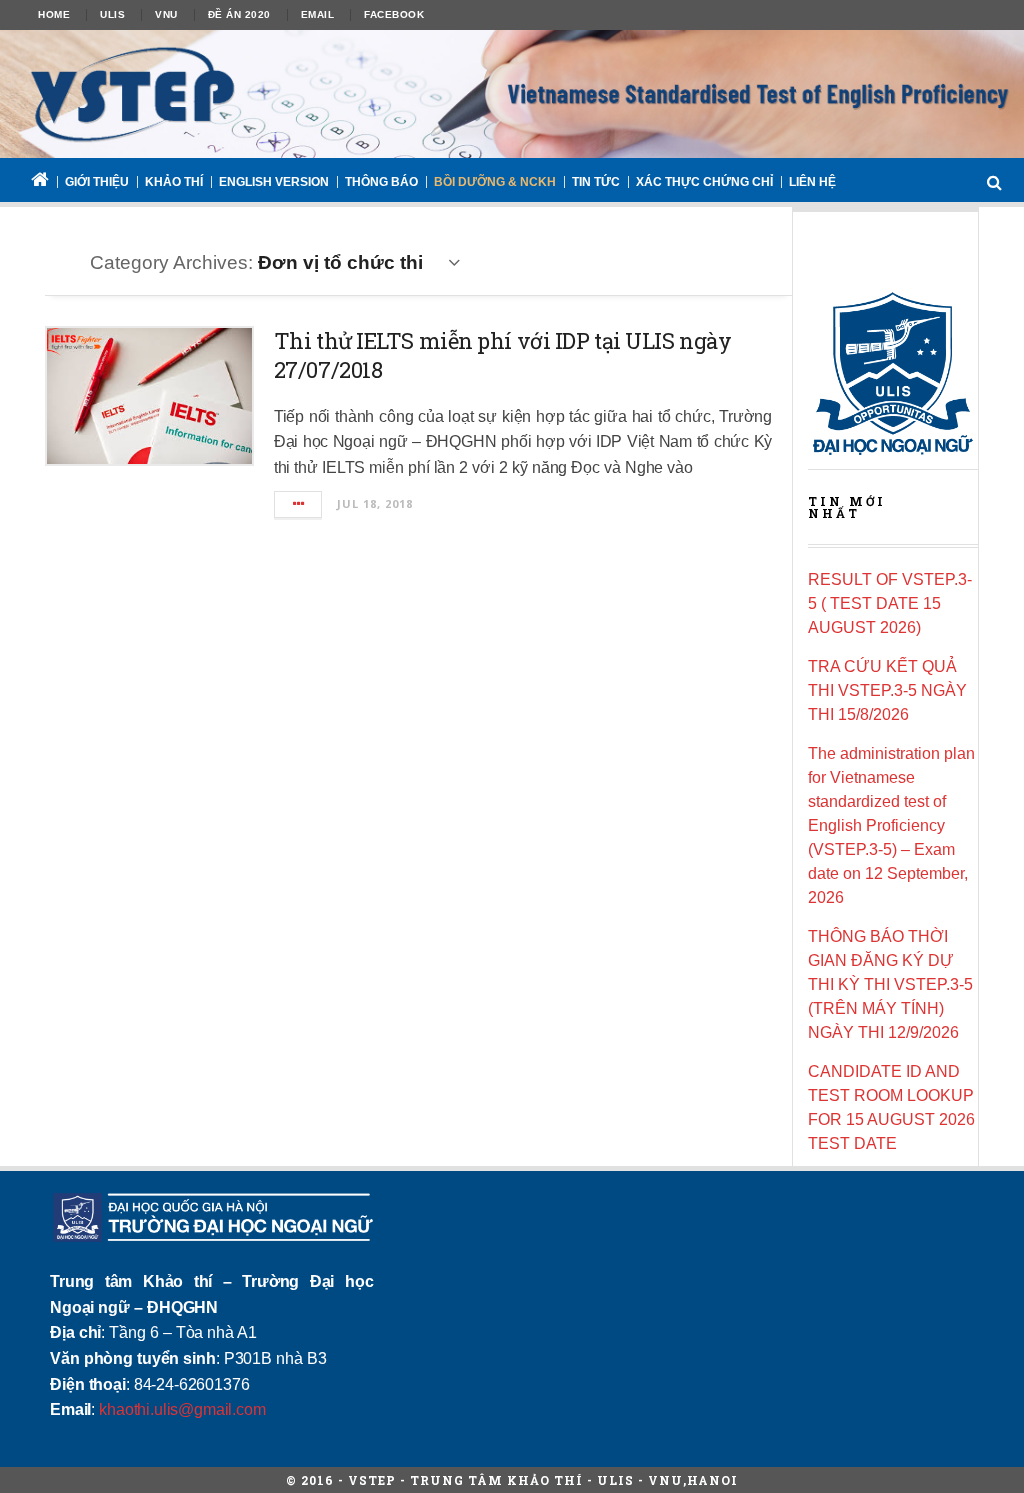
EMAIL (318, 14)
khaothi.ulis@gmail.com (182, 1409)
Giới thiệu (97, 182)
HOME (54, 14)
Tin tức (596, 182)
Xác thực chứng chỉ (704, 182)
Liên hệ (812, 182)
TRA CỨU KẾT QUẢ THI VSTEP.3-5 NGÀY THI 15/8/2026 (887, 690)
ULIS (112, 14)
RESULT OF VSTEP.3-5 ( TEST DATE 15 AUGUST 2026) (890, 603)
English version (274, 182)
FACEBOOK (394, 14)
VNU (166, 14)
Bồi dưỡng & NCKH (495, 182)
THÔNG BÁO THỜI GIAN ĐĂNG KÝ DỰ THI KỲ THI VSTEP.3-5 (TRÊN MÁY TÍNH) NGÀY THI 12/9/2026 (890, 984)
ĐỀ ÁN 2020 (239, 14)
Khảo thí (174, 182)
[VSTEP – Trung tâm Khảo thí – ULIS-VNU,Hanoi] (512, 94)
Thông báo (381, 182)
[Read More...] (299, 504)
